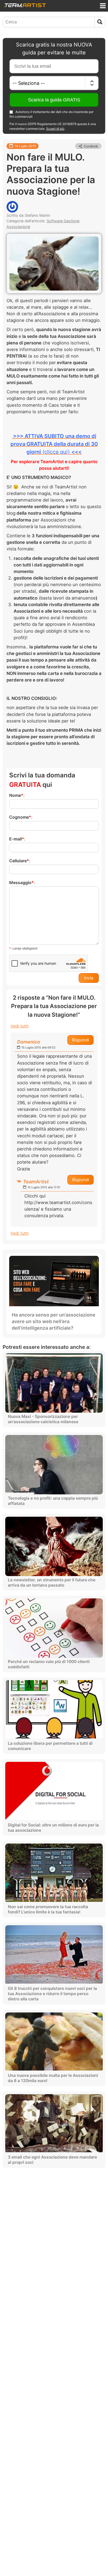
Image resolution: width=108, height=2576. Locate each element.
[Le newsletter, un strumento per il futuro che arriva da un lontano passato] (54, 1546)
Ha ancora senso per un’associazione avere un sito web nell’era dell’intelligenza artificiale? (54, 1321)
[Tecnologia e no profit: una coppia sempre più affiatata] (54, 1465)
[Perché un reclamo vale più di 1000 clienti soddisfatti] (54, 1628)
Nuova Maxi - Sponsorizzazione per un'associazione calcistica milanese (43, 1419)
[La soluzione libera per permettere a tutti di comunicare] (54, 1710)
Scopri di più (55, 129)
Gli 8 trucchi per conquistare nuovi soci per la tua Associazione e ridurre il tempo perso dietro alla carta (52, 1994)
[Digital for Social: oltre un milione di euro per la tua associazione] (54, 1791)
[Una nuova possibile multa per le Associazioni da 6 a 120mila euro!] (54, 2042)
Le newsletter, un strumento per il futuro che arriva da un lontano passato (52, 1583)
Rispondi (81, 1040)
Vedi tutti (20, 1026)
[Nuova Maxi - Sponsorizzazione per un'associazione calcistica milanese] (54, 1383)
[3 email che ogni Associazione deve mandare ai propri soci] (54, 2124)
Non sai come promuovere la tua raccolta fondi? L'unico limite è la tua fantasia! (48, 1909)
